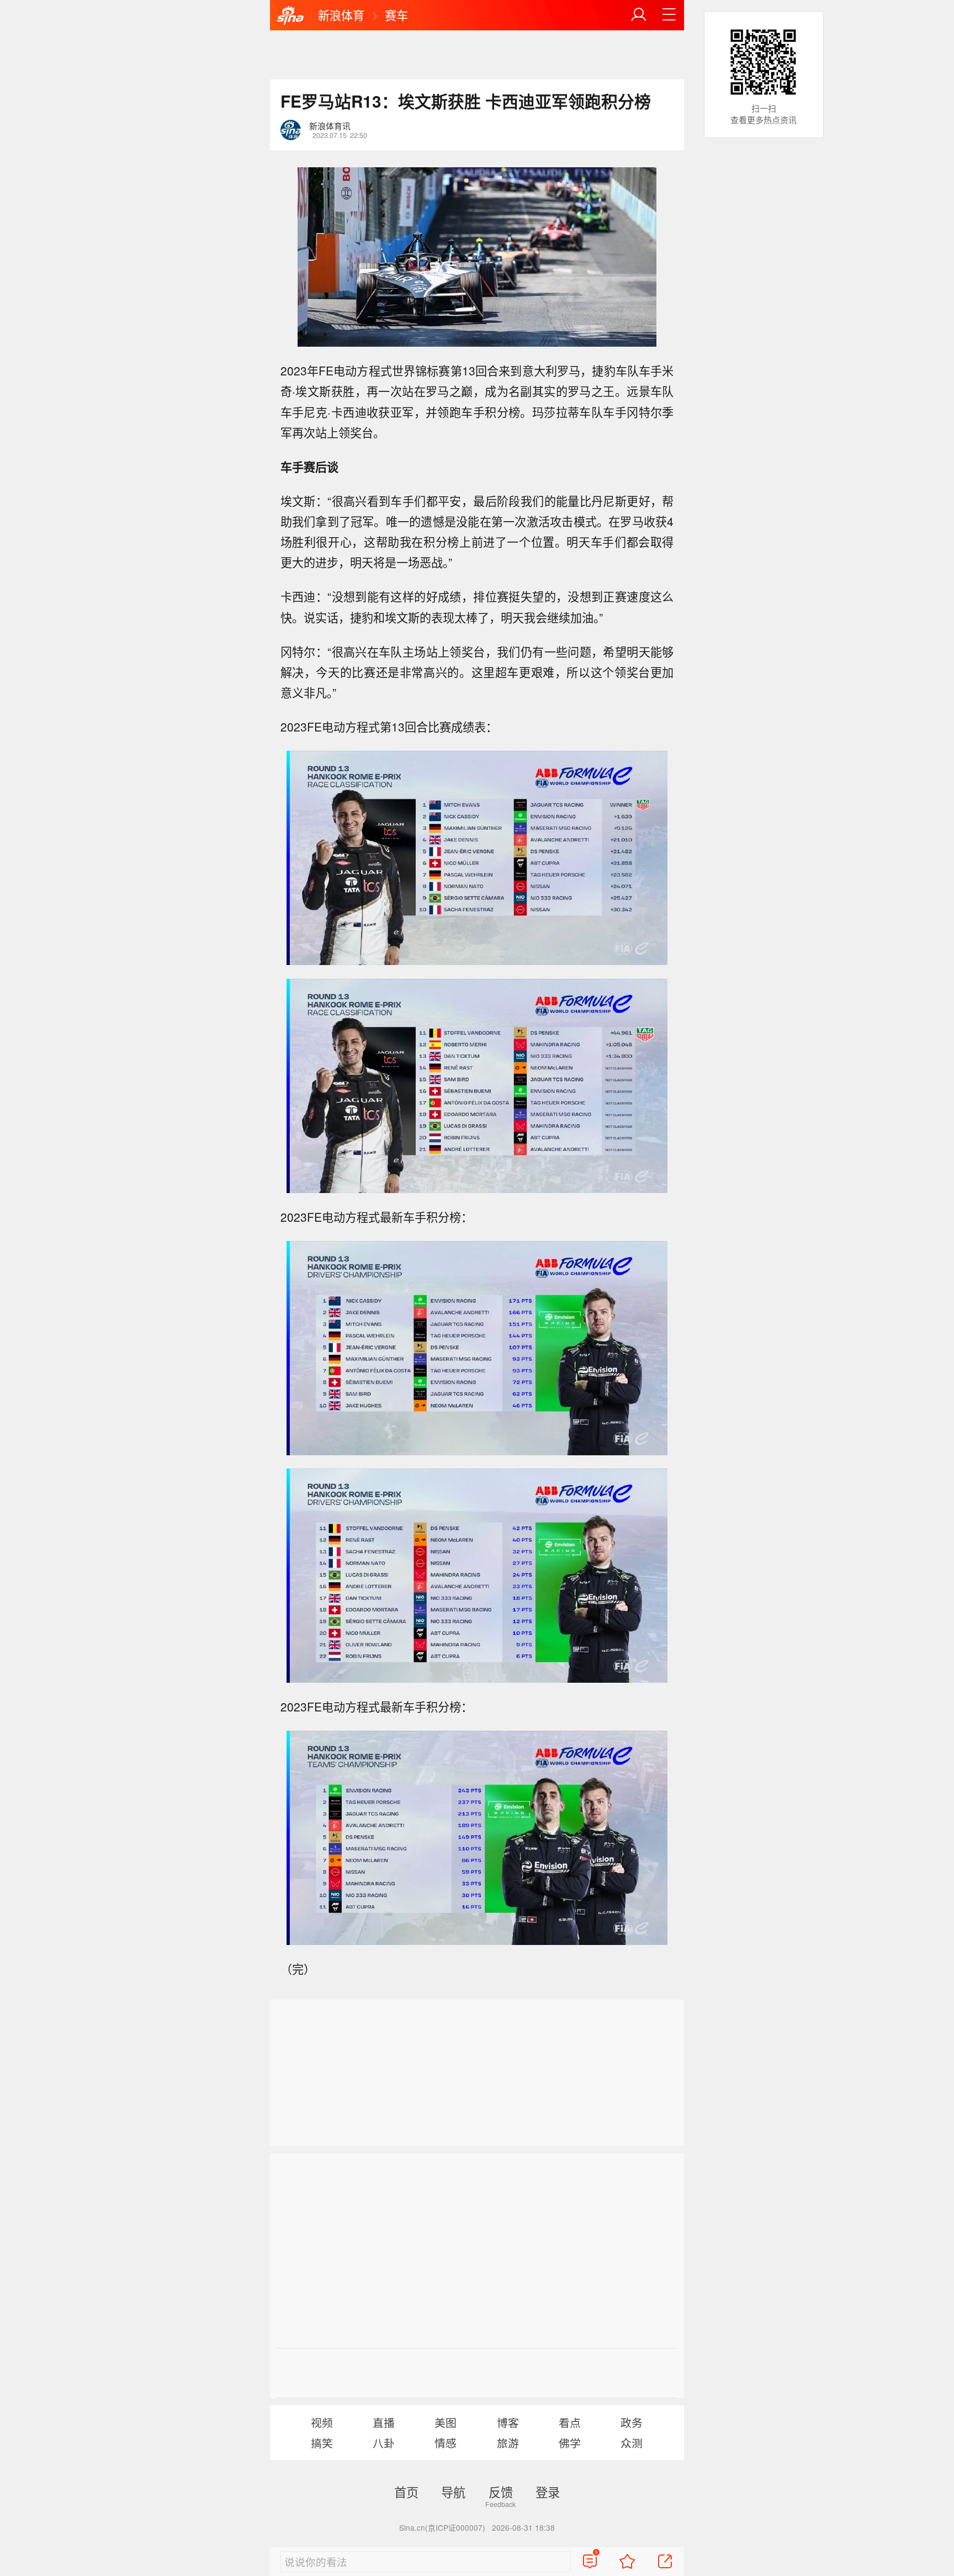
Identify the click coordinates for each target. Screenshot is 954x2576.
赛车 (396, 15)
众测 (632, 2443)
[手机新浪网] (290, 16)
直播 (384, 2422)
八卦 (384, 2443)
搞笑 (322, 2443)
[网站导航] (669, 15)
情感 (446, 2443)
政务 (632, 2422)
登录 (548, 2492)
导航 (453, 2492)
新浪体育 (341, 15)
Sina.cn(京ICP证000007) (442, 2527)
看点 (570, 2422)
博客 (508, 2422)
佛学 (570, 2443)
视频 (322, 2422)
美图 (446, 2422)
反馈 (501, 2492)
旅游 (508, 2443)
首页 (406, 2492)
